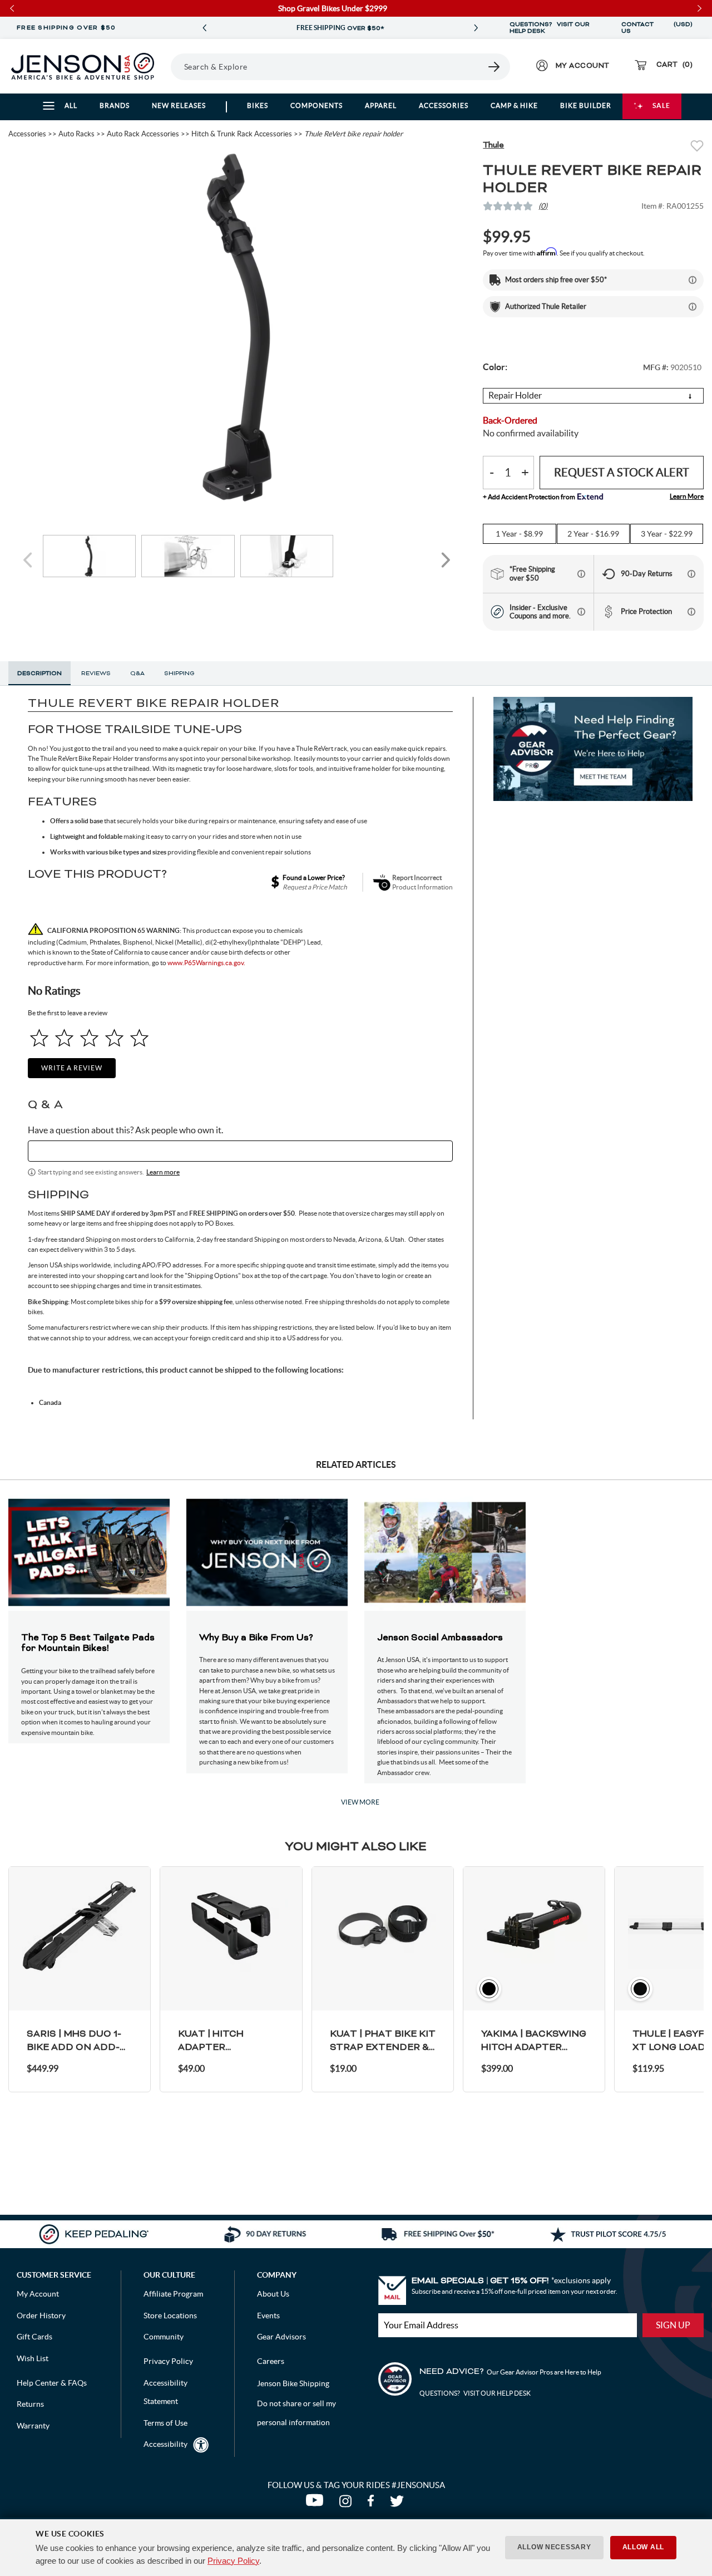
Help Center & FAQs (52, 2383)
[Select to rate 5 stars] (139, 1038)
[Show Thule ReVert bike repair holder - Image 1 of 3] (90, 556)
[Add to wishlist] (697, 147)
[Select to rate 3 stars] (89, 1038)
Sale (661, 105)
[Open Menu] (167, 66)
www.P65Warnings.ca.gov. (206, 963)
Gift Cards (34, 2337)
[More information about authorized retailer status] (693, 307)
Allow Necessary (554, 2547)
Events (268, 2316)
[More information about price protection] (691, 612)
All (71, 105)
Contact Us (637, 28)
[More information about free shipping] (581, 574)
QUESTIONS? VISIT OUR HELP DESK (550, 28)
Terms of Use (165, 2423)
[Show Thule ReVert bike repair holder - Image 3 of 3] (287, 556)
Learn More (687, 496)
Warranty (33, 2426)
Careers (271, 2361)
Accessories (444, 105)
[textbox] (240, 1151)
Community (164, 2337)
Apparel (381, 105)
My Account (38, 2294)
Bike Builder (586, 105)
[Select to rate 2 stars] (64, 1038)
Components (317, 105)
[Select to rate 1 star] (39, 1038)
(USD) (683, 28)
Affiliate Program (173, 2294)
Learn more (163, 1172)
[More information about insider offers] (581, 612)
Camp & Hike (514, 105)
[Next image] (446, 560)
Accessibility (165, 2444)
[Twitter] (398, 2504)
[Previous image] (29, 560)
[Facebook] (373, 2504)
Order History (41, 2316)
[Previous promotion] (205, 28)
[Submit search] (495, 67)
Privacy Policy (233, 2561)
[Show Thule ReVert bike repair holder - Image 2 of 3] (188, 556)
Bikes (258, 105)
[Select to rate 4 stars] (114, 1038)
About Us (273, 2294)
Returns (30, 2404)
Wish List (33, 2358)
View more (360, 1802)
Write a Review (72, 1068)
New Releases (179, 105)
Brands (115, 105)
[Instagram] (348, 2504)
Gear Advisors (281, 2337)
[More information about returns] (691, 574)
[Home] (83, 66)
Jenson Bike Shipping (293, 2383)
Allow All (643, 2547)
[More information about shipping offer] (693, 280)
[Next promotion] (476, 28)
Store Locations (170, 2316)
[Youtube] (317, 2504)
